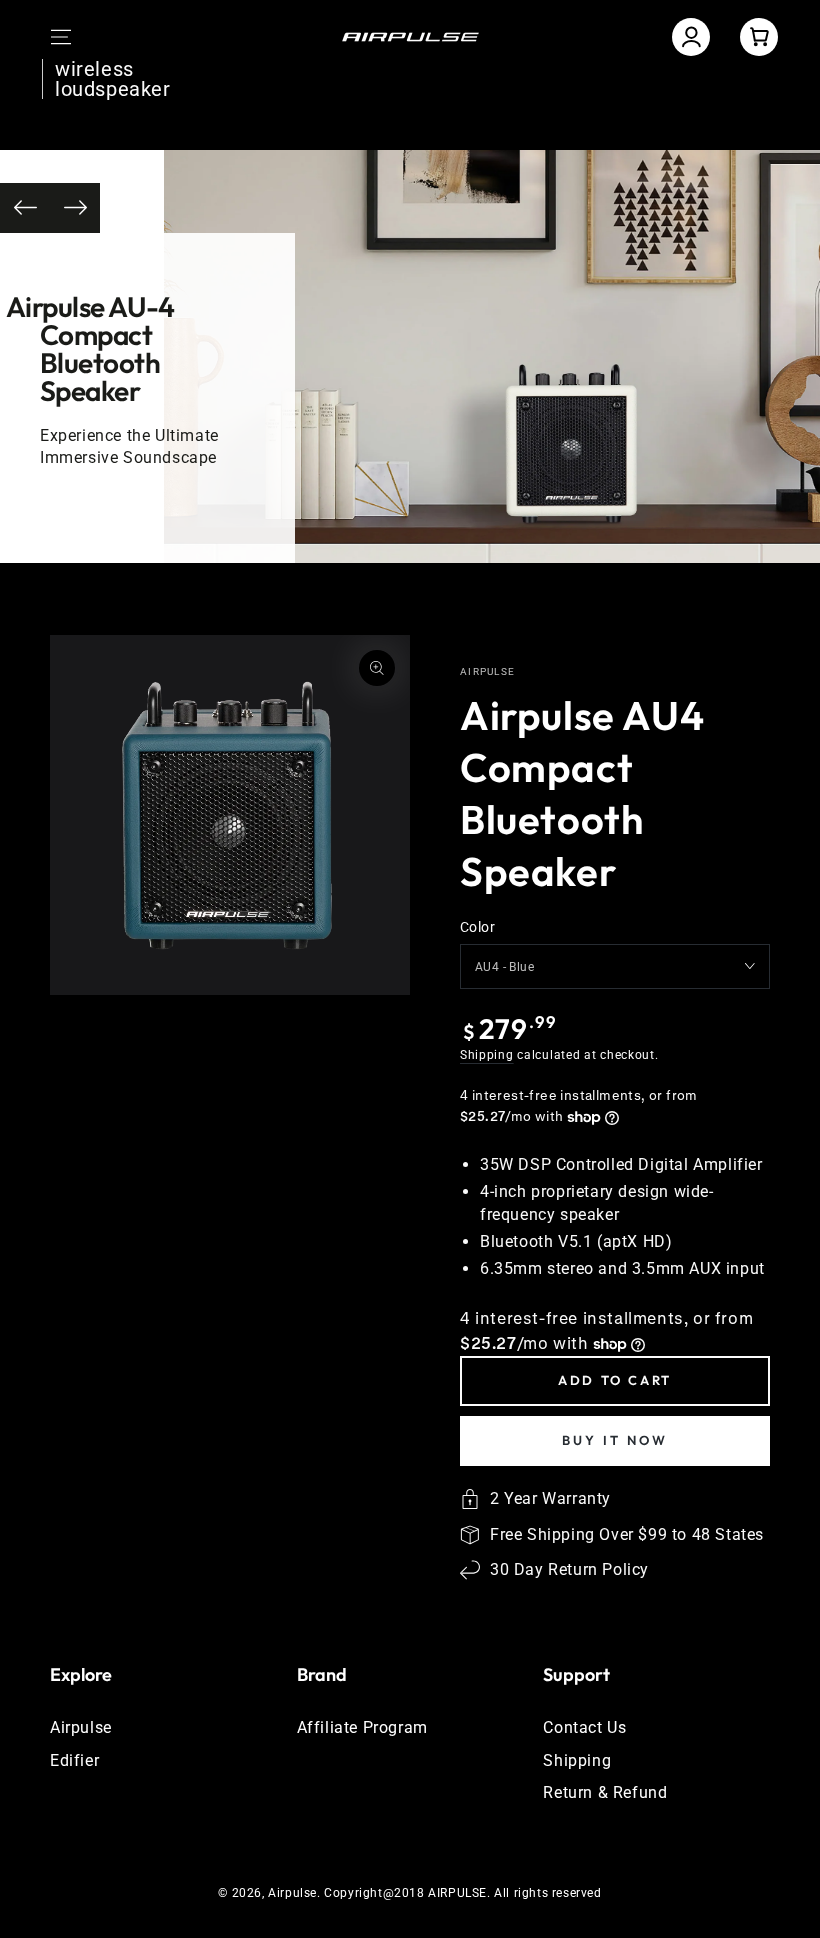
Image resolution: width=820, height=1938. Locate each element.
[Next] (75, 208)
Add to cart (615, 1380)
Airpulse (487, 671)
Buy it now (615, 1440)
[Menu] (61, 37)
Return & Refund (605, 1792)
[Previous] (25, 208)
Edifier (74, 1760)
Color (477, 927)
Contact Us (584, 1727)
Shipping (487, 1055)
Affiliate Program (362, 1727)
